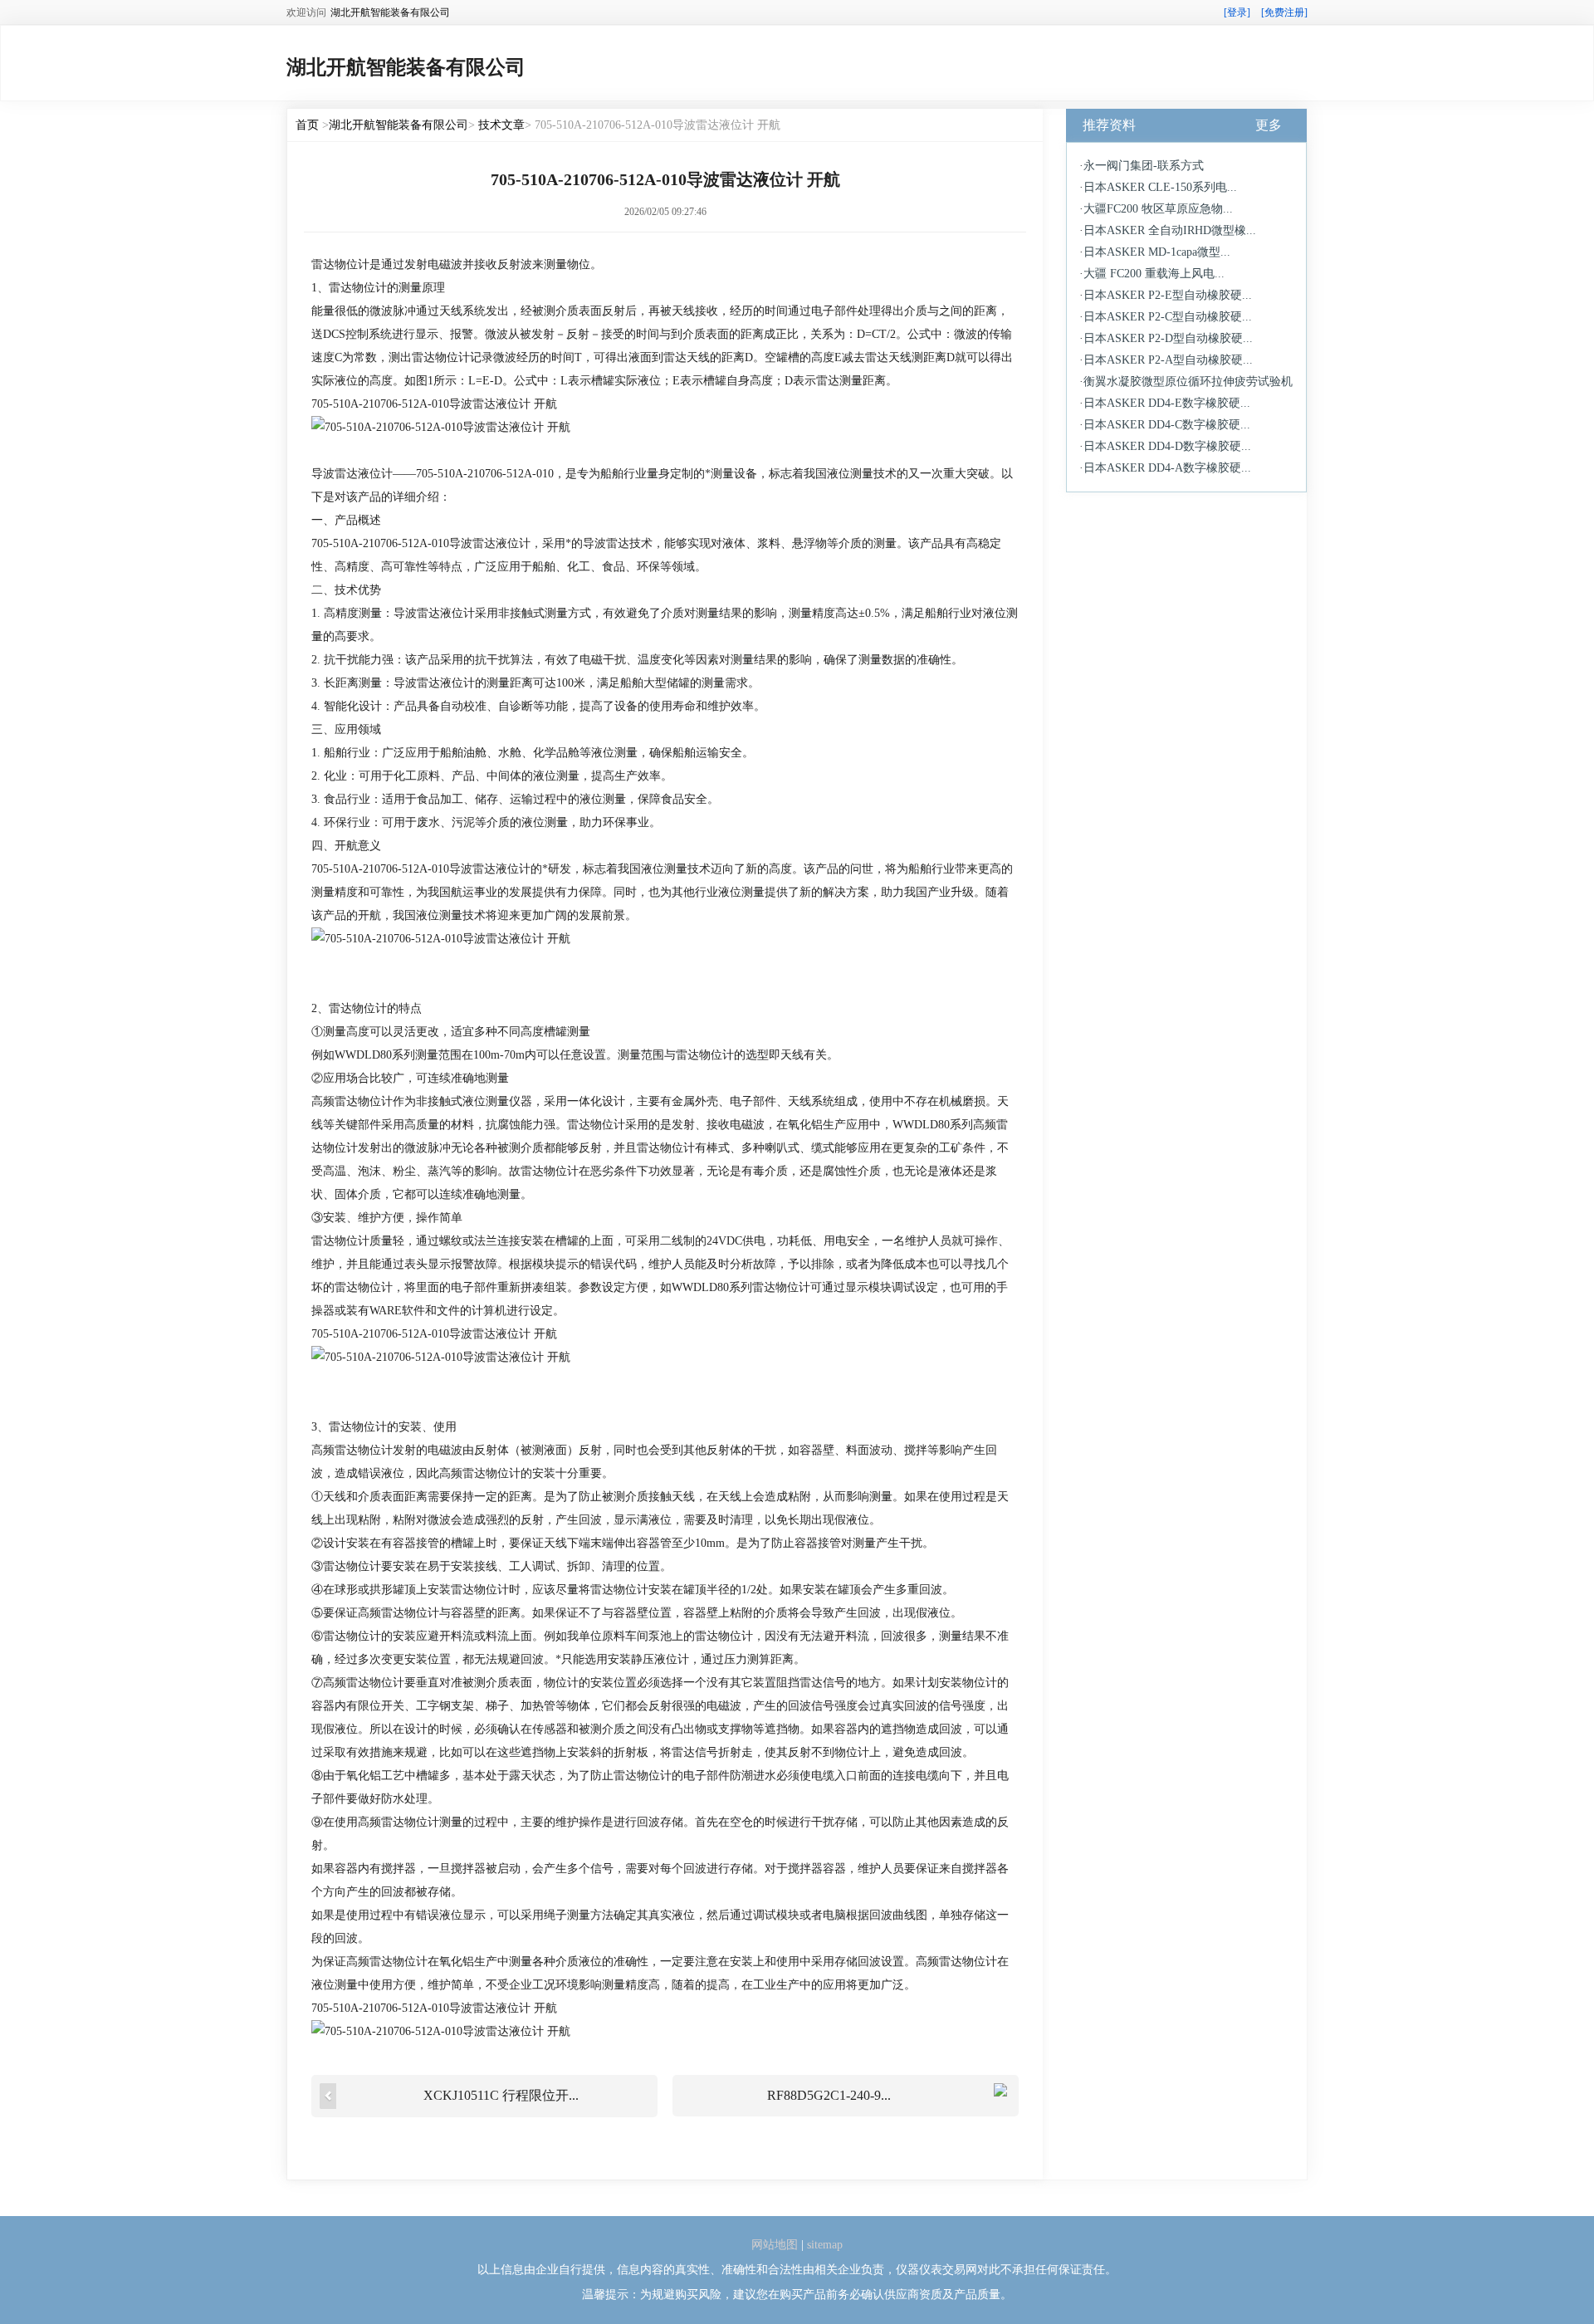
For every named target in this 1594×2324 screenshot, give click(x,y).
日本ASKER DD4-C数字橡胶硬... (1167, 425)
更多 (1269, 125)
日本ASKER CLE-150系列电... (1160, 187)
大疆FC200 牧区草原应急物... (1158, 209)
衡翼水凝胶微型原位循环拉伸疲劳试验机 (1188, 382)
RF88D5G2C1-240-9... (829, 2095)
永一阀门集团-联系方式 (1144, 166)
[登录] (1237, 12)
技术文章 (501, 125)
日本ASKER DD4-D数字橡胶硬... (1167, 446)
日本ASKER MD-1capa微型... (1157, 252)
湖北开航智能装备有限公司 (398, 125)
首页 (307, 125)
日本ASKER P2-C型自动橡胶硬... (1168, 317)
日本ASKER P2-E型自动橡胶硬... (1168, 295)
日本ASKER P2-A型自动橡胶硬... (1168, 360)
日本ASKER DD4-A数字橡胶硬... (1167, 468)
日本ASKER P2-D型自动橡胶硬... (1168, 338)
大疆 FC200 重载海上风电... (1154, 274)
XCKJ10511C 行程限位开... (501, 2095)
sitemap (825, 2245)
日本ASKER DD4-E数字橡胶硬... (1167, 403)
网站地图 (775, 2245)
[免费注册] (1284, 12)
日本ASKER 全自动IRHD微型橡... (1170, 230)
